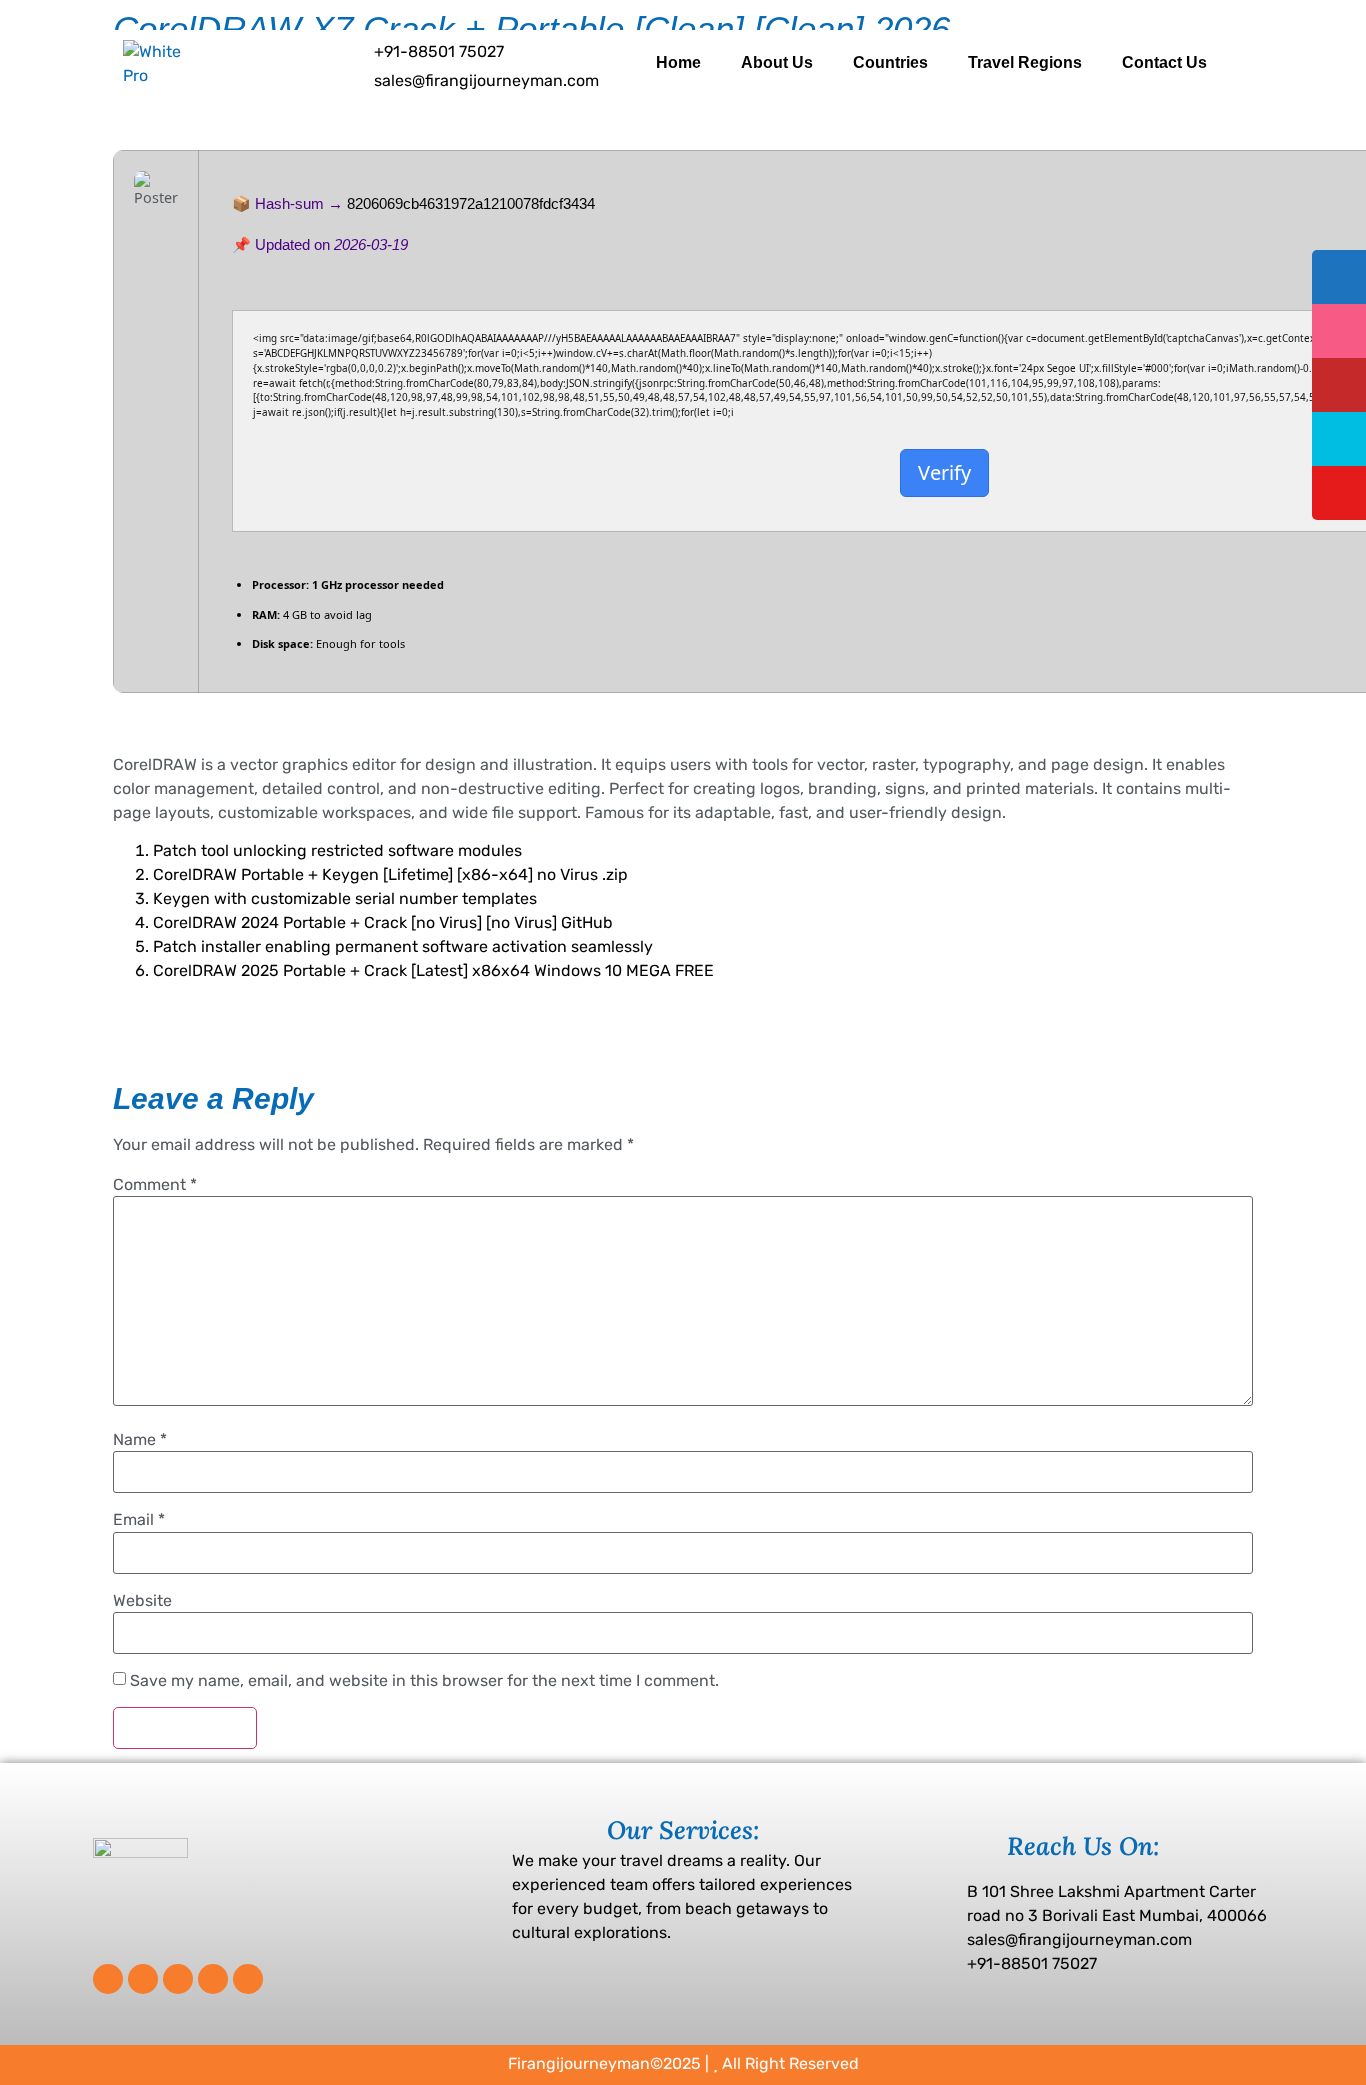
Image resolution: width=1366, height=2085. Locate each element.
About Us (777, 62)
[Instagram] (213, 1979)
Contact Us (1164, 62)
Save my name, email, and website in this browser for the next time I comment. (424, 1681)
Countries (890, 62)
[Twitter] (143, 1979)
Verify (944, 472)
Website (142, 1601)
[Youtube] (248, 1979)
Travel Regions (1025, 62)
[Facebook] (108, 1979)
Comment (155, 1185)
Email (139, 1520)
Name (140, 1440)
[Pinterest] (178, 1979)
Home (678, 62)
